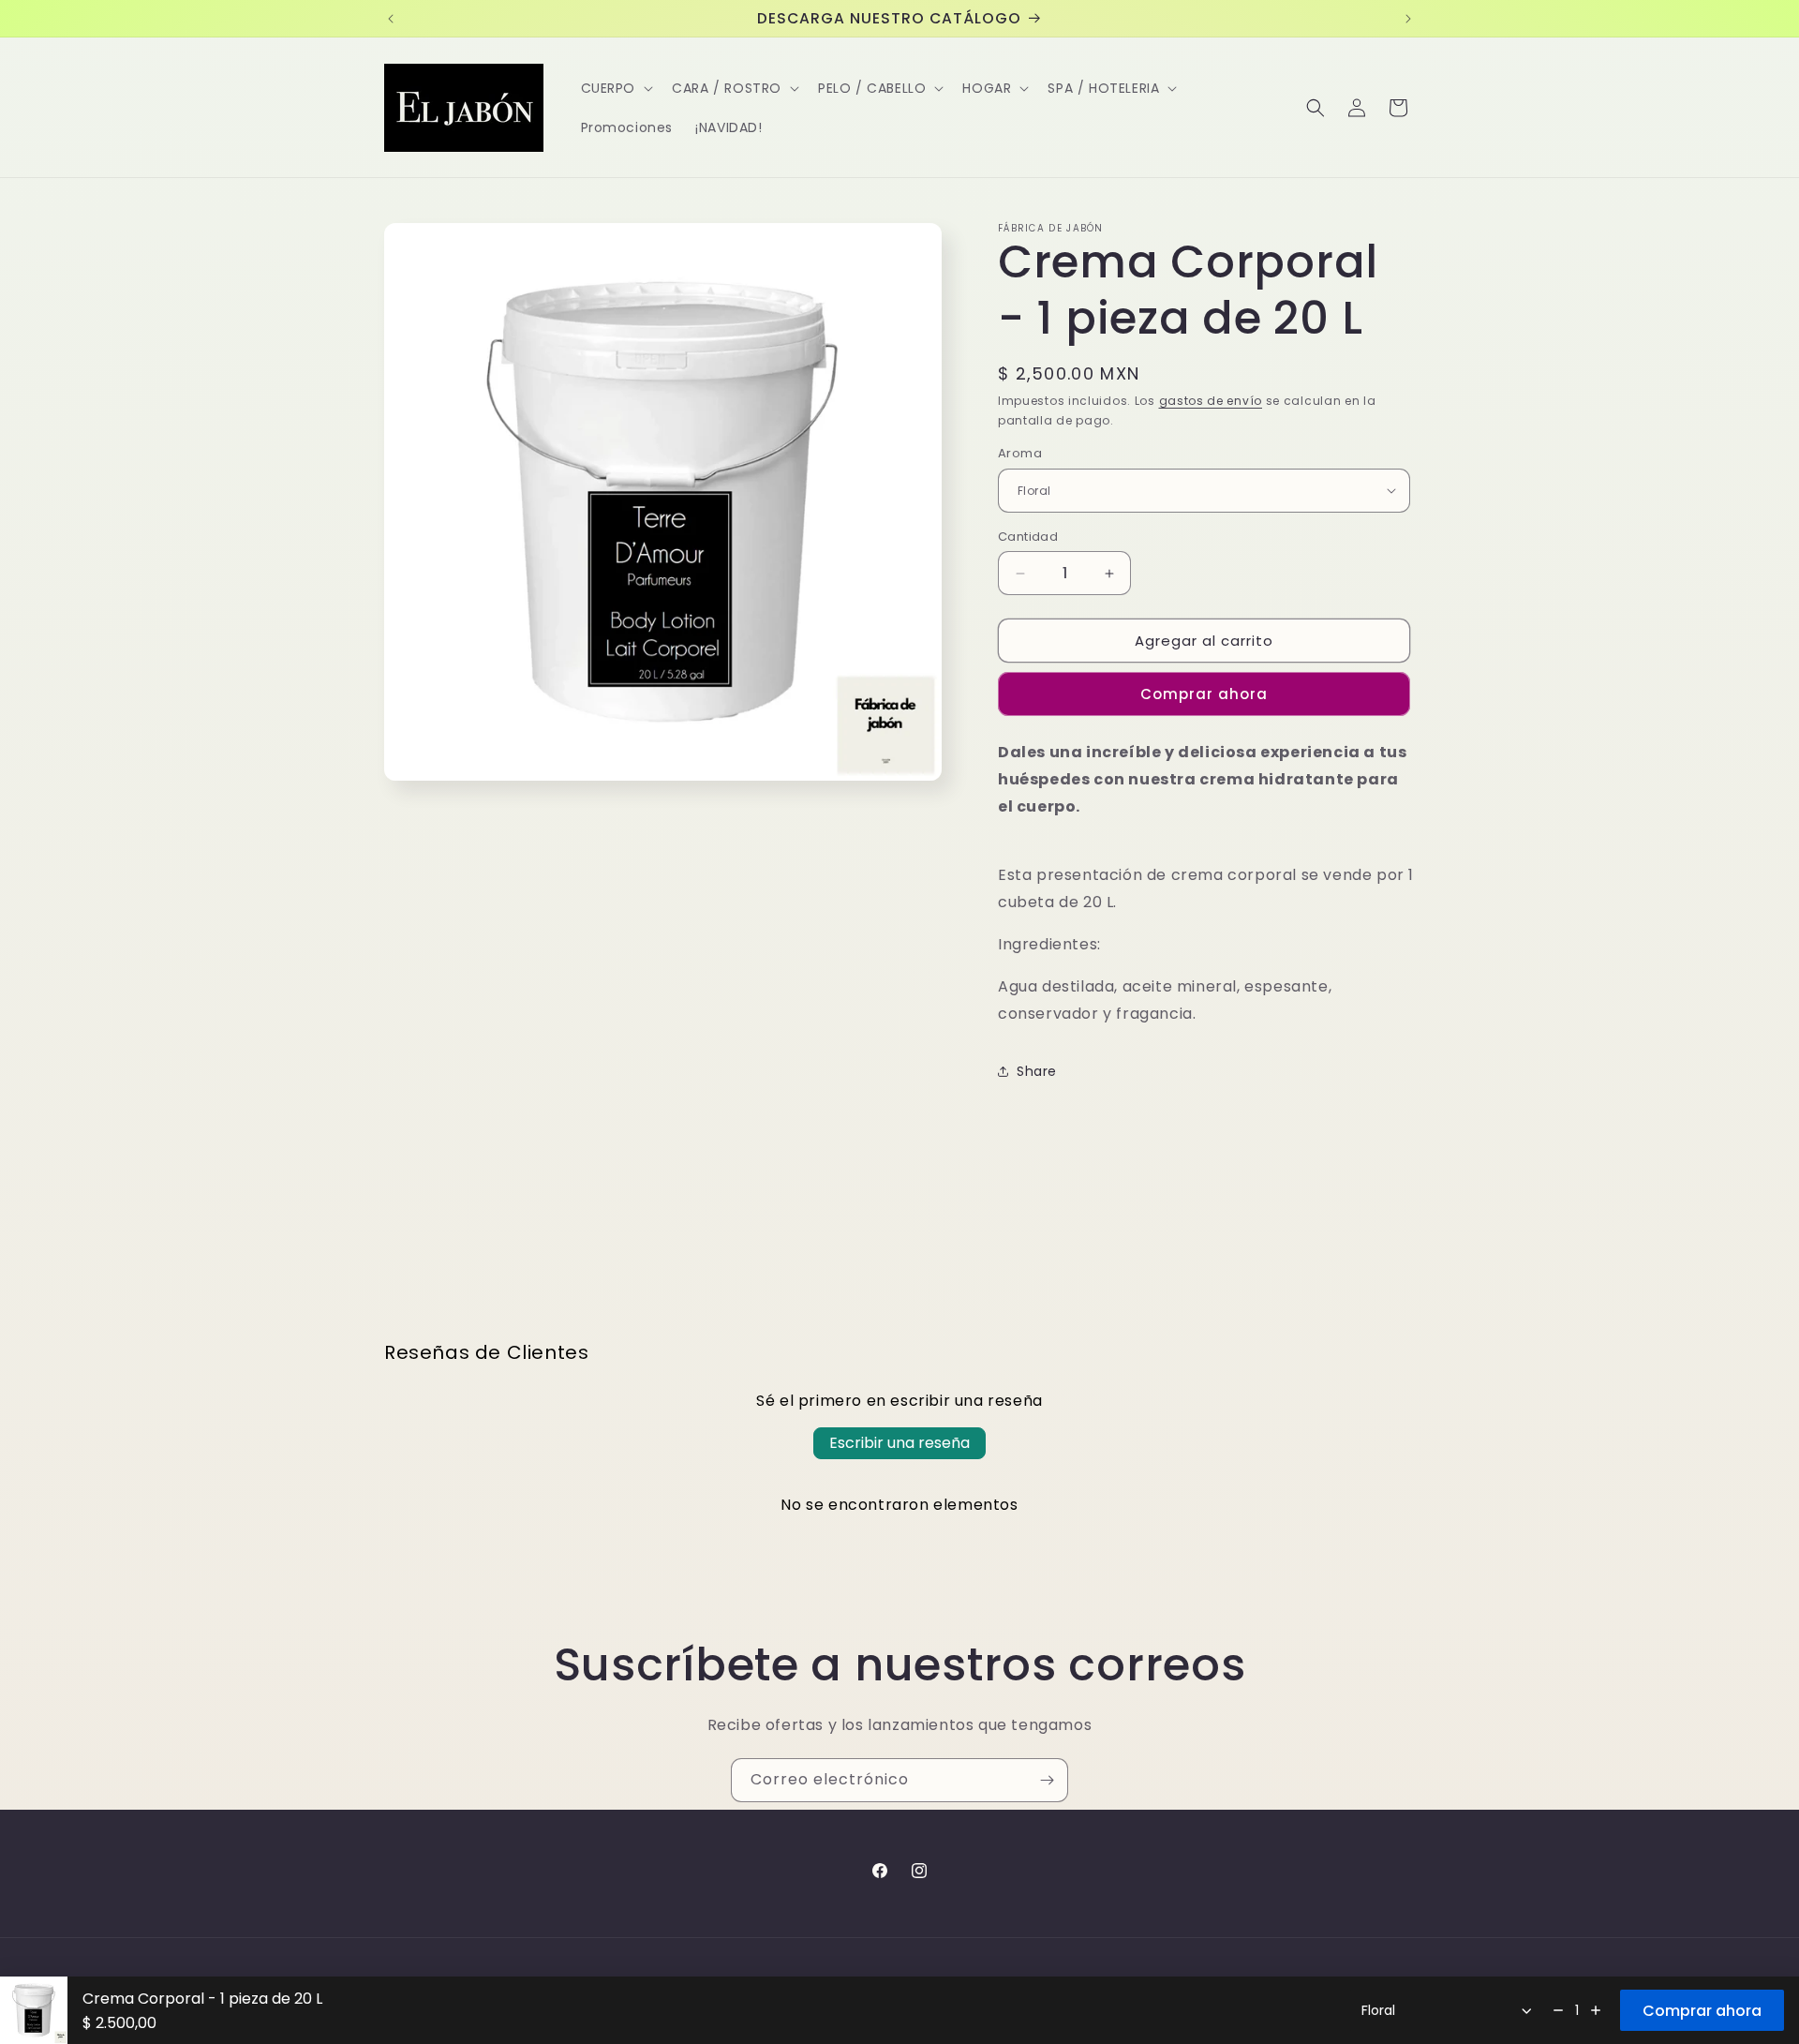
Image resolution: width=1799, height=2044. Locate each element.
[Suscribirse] (1047, 1780)
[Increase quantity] (1596, 2010)
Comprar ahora (1204, 694)
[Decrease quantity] (1558, 2010)
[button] (616, 88)
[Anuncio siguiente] (1408, 19)
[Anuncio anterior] (391, 19)
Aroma (1020, 453)
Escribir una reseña (899, 1443)
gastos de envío (1211, 401)
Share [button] (1037, 1071)
